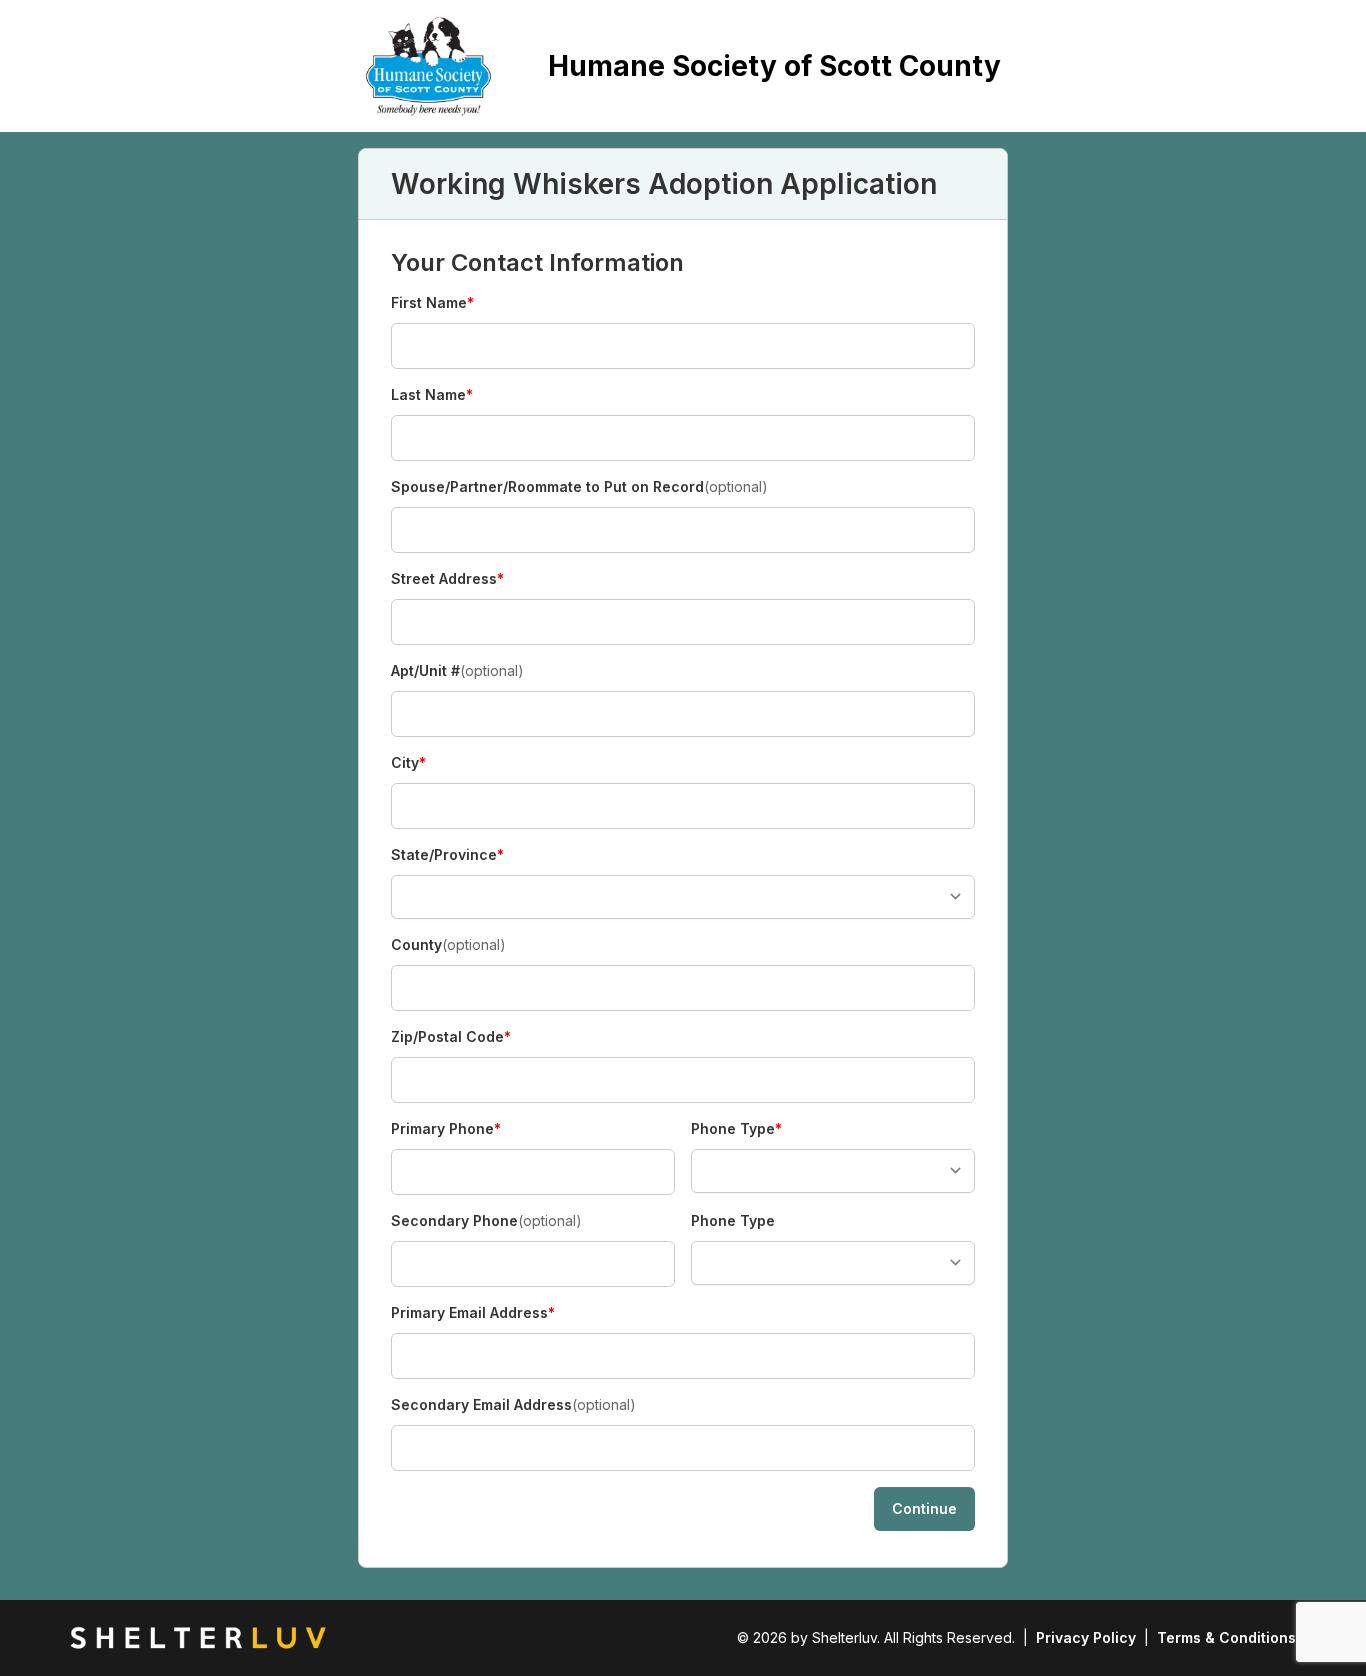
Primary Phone (446, 1129)
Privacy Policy (1086, 1637)
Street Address (447, 579)
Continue (924, 1508)
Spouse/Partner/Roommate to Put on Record (579, 486)
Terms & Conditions (1226, 1637)
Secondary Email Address (513, 1404)
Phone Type (736, 1129)
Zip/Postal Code (451, 1037)
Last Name (432, 395)
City (426, 763)
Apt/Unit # (457, 670)
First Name (432, 303)
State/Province (447, 855)
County (448, 944)
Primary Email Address (473, 1313)
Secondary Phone (486, 1220)
